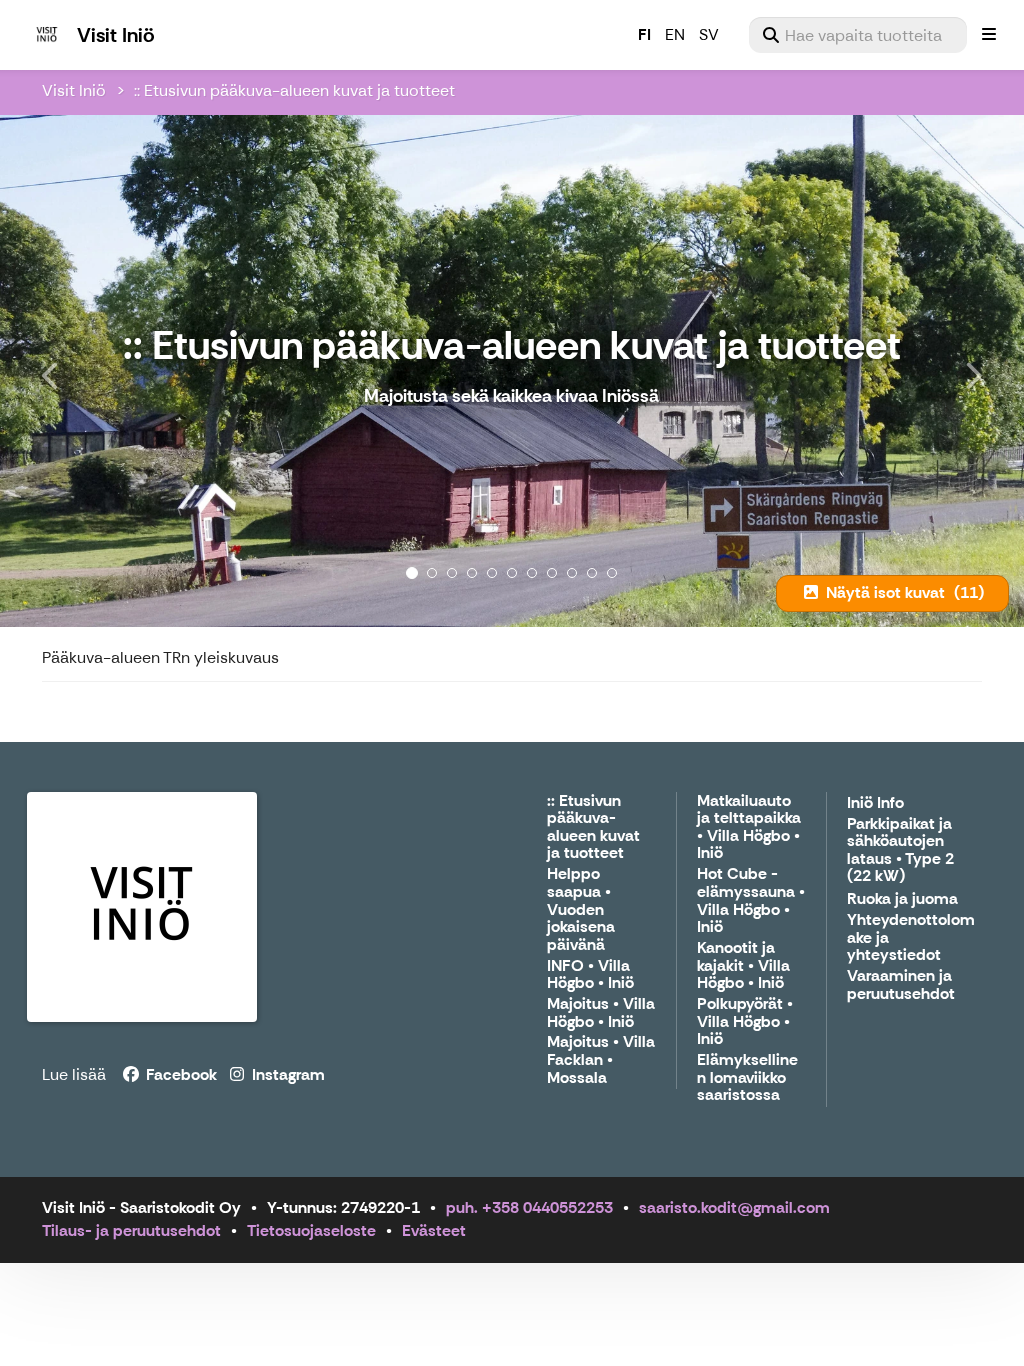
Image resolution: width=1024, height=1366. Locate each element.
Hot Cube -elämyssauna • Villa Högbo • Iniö (751, 901)
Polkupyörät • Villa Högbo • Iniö (745, 1022)
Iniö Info (875, 803)
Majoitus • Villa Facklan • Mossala (601, 1060)
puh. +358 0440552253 (529, 1207)
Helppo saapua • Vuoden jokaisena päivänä (581, 909)
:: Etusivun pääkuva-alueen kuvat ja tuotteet (294, 90)
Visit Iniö (74, 90)
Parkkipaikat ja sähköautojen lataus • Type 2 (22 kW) (900, 851)
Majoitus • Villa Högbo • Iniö (601, 1013)
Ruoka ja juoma (902, 899)
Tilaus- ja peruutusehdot (131, 1230)
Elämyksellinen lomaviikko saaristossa (747, 1078)
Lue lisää (74, 1074)
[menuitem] (858, 35)
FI (644, 34)
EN (675, 34)
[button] (77, 371)
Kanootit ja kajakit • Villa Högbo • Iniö (743, 966)
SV (709, 34)
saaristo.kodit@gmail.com (734, 1207)
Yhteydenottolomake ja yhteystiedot (911, 938)
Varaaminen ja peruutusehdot (901, 985)
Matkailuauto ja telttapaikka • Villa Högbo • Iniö (749, 828)
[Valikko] (989, 35)
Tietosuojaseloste (311, 1230)
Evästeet (434, 1230)
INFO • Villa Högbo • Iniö (590, 975)
